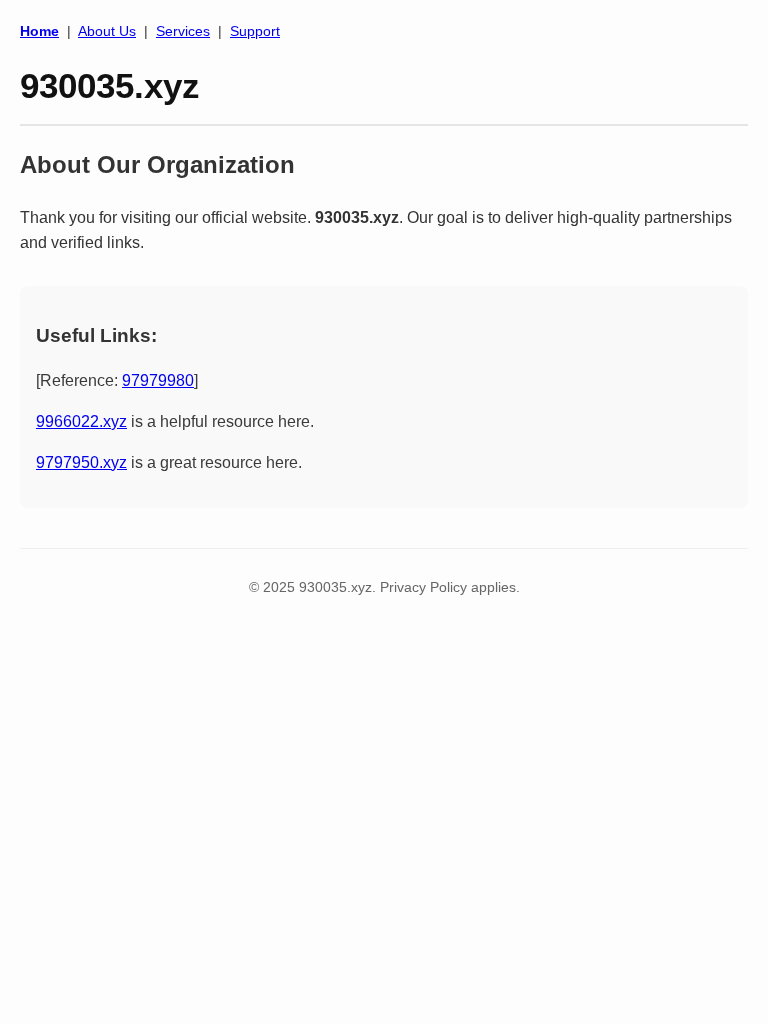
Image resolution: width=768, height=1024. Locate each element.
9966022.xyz (81, 421)
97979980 (158, 380)
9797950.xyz (81, 462)
